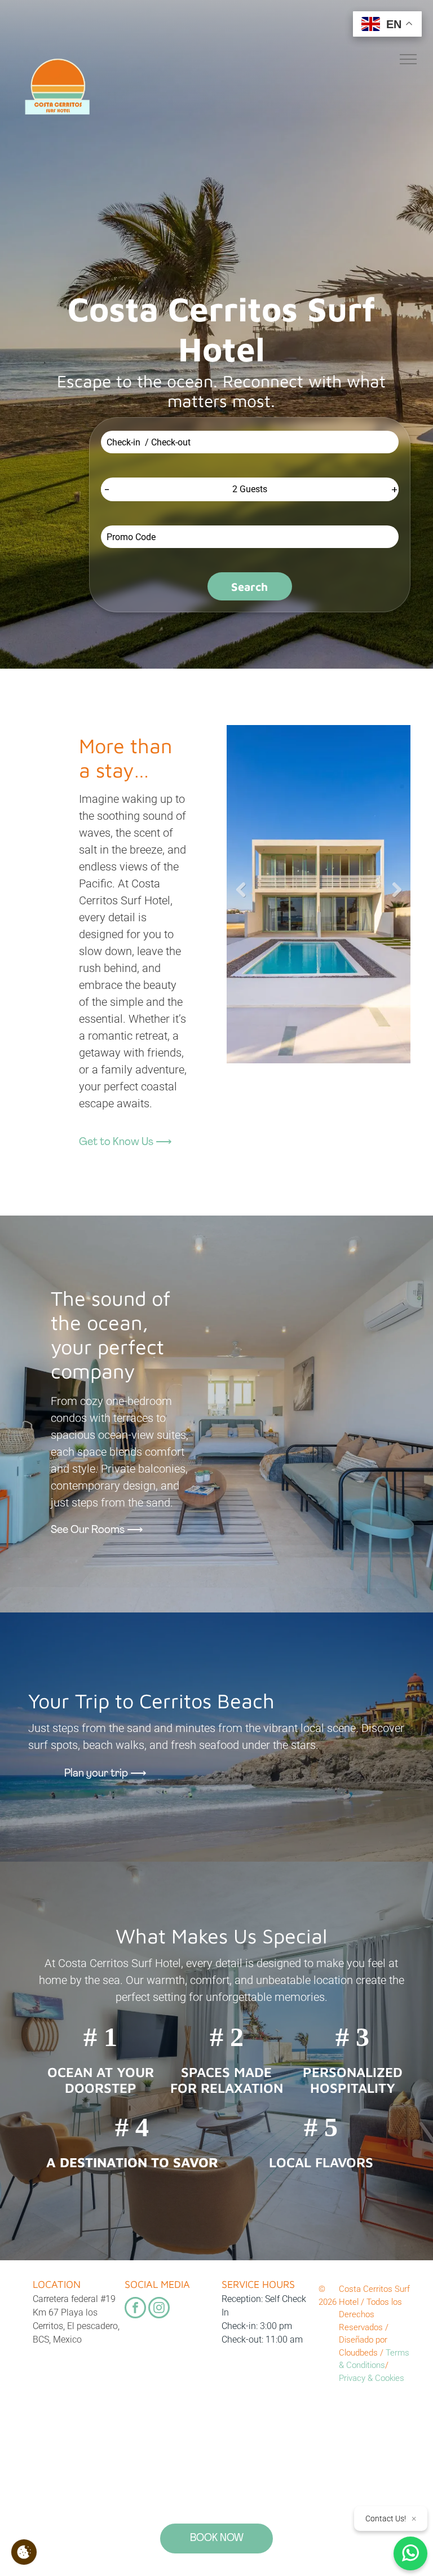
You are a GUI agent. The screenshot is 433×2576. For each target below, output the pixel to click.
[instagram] (159, 2309)
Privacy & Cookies (372, 2378)
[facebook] (135, 2309)
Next (396, 890)
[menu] (408, 59)
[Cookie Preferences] (24, 2552)
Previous (241, 890)
